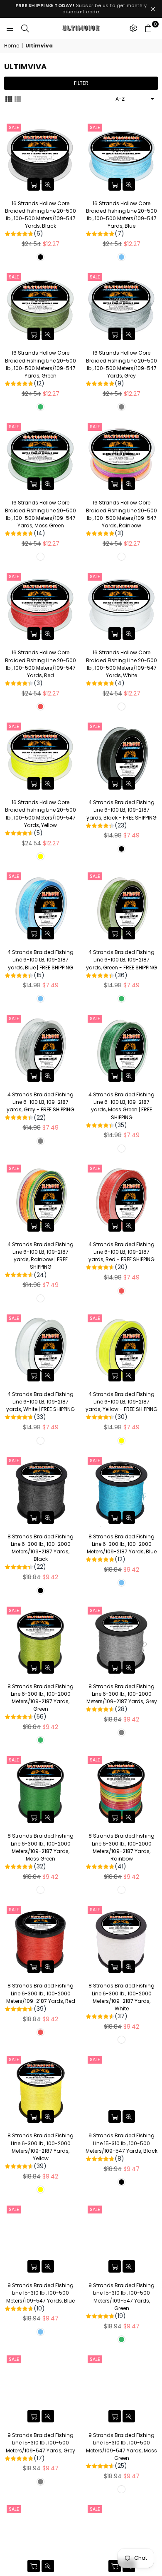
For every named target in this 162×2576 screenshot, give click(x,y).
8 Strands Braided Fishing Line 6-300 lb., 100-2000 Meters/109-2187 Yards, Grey (122, 1698)
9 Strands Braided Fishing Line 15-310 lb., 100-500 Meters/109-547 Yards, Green (121, 2301)
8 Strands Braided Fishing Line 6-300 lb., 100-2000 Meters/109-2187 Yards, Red (41, 1997)
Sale (14, 127)
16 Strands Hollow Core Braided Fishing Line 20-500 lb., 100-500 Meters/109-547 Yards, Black (40, 219)
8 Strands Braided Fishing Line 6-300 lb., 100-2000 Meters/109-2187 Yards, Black (40, 1552)
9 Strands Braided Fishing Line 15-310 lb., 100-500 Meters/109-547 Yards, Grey (40, 2447)
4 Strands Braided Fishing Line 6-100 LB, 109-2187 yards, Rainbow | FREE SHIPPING (40, 1260)
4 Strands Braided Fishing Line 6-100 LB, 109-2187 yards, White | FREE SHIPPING (40, 1406)
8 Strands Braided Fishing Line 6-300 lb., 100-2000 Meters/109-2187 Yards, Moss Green (40, 1851)
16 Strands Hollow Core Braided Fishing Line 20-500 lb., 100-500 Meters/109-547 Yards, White (121, 668)
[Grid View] (9, 99)
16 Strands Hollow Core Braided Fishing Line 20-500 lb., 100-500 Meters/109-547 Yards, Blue (121, 219)
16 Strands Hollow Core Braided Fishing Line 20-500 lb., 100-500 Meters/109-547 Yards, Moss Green (40, 518)
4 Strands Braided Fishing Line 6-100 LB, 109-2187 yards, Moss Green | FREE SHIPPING (121, 1110)
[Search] (25, 28)
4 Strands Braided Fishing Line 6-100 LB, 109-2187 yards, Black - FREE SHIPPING (121, 814)
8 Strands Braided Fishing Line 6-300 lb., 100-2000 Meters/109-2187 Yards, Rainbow (121, 1851)
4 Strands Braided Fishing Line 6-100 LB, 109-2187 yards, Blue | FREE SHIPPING (40, 964)
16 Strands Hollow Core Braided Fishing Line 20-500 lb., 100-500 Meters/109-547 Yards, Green (40, 368)
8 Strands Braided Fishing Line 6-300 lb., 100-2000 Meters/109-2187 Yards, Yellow (40, 2151)
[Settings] (133, 28)
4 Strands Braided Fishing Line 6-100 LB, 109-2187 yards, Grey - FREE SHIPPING (40, 1106)
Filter (81, 83)
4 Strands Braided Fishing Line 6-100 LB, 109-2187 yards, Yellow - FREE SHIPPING (121, 1406)
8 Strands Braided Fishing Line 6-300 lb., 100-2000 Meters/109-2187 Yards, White (121, 2001)
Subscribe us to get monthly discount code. (81, 9)
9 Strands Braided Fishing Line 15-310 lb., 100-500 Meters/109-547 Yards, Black (121, 2147)
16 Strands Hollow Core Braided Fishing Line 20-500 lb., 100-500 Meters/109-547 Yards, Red (40, 668)
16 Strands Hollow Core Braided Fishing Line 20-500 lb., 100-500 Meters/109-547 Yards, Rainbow (121, 518)
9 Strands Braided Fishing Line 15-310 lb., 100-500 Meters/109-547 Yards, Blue (40, 2297)
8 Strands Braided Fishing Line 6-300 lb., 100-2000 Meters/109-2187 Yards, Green (40, 1702)
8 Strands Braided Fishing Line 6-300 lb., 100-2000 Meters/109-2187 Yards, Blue (122, 1548)
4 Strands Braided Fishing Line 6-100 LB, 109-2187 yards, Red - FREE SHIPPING (121, 1256)
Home (12, 46)
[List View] (18, 99)
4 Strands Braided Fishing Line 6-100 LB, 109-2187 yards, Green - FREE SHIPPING (121, 964)
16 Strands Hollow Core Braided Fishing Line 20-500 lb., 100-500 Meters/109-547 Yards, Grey (121, 368)
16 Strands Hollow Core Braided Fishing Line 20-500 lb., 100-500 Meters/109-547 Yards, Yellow (40, 818)
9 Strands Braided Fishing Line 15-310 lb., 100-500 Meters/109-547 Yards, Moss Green (121, 2451)
